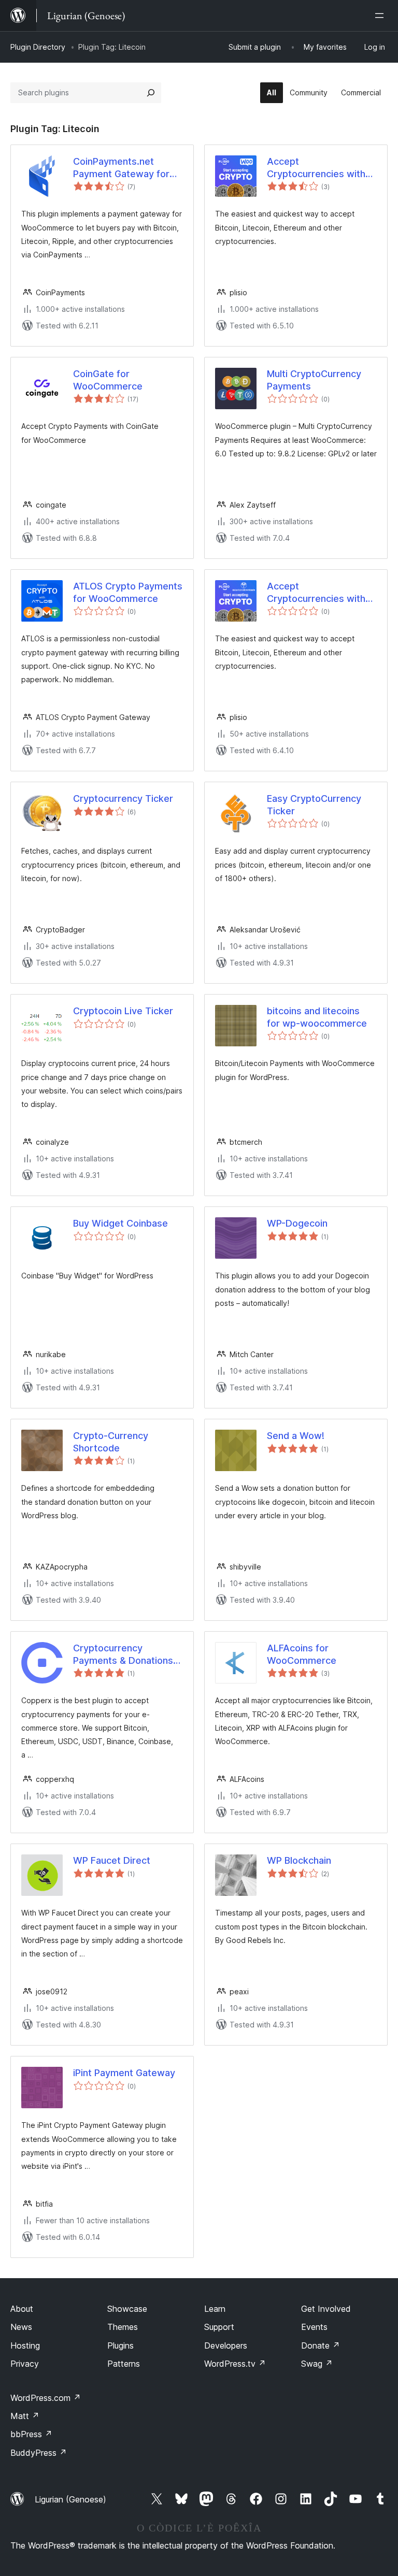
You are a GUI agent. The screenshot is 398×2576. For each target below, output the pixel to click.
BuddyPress (39, 2453)
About (22, 2309)
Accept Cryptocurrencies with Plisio (316, 168)
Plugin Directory (38, 47)
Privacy (25, 2364)
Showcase (127, 2309)
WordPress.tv (235, 2364)
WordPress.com (46, 2398)
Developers (226, 2345)
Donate (321, 2345)
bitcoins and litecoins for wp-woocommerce (317, 1017)
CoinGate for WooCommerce (108, 380)
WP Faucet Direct (112, 1860)
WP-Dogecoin (297, 1223)
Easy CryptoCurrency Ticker (314, 804)
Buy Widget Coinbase (120, 1223)
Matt (25, 2416)
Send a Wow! (296, 1436)
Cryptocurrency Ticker (123, 798)
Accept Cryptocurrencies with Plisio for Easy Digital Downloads (316, 593)
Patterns (124, 2364)
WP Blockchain (299, 1860)
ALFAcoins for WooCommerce (302, 1654)
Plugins (120, 2345)
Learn (215, 2309)
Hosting (25, 2345)
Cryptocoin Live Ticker (123, 1011)
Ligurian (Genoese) (70, 2499)
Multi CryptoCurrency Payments (314, 380)
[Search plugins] (151, 93)
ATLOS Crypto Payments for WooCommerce (128, 592)
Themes (123, 2327)
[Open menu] (381, 16)
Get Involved (326, 2309)
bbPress (31, 2434)
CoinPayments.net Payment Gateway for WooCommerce (121, 168)
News (21, 2327)
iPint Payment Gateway (124, 2073)
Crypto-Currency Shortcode (111, 1442)
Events (314, 2327)
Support (219, 2327)
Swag (317, 2364)
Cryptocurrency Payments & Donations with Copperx (123, 1654)
